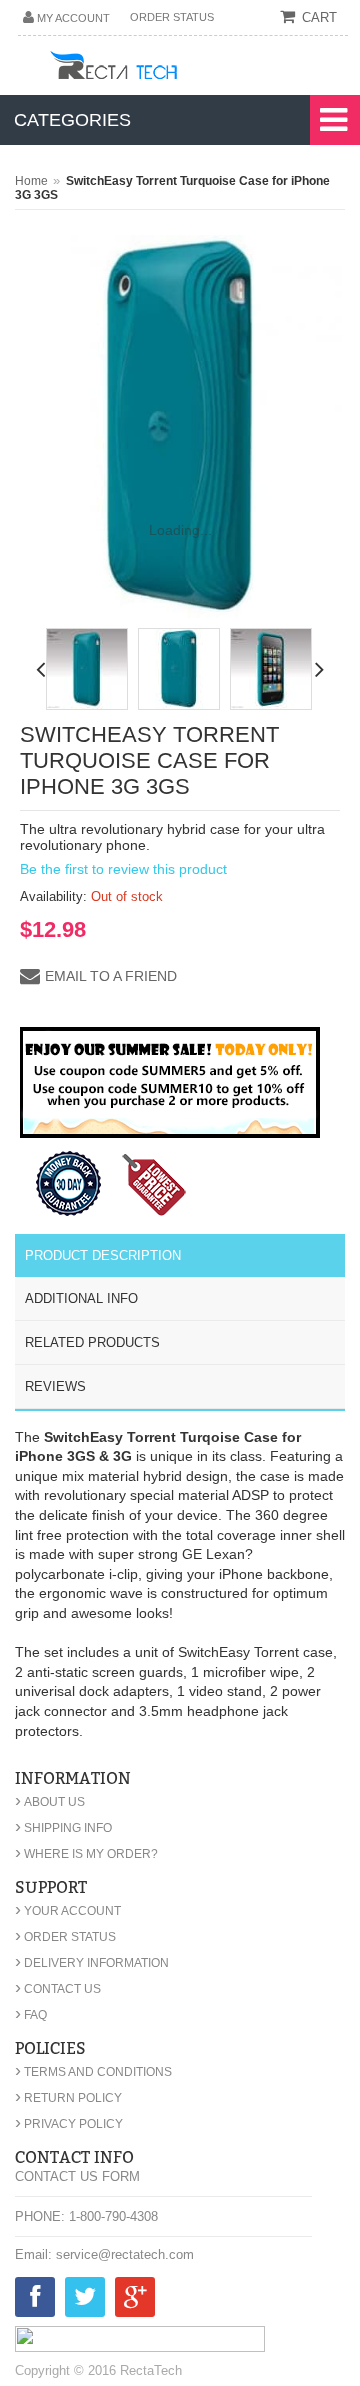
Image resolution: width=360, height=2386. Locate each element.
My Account (73, 18)
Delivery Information (92, 1963)
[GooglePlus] (135, 2300)
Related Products (92, 1342)
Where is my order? (86, 1854)
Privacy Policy (69, 2124)
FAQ (31, 2015)
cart (319, 17)
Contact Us (58, 1989)
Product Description (103, 1255)
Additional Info (81, 1298)
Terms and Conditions (93, 2072)
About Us (50, 1802)
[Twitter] (85, 2300)
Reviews (55, 1386)
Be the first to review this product (123, 869)
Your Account (68, 1911)
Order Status (172, 17)
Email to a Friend (111, 976)
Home (31, 181)
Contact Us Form (77, 2176)
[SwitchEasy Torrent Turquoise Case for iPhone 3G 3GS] (87, 669)
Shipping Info (63, 1828)
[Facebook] (35, 2300)
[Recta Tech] (158, 68)
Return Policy (68, 2098)
